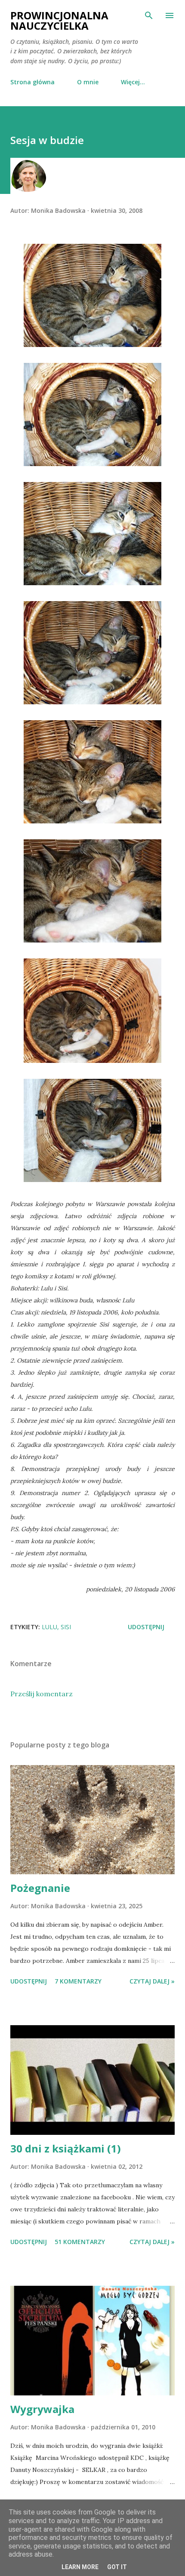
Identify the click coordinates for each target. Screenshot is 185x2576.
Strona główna (32, 82)
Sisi (66, 1627)
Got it (117, 2567)
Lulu (49, 1627)
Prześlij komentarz (42, 1694)
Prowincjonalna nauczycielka (59, 20)
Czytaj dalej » (152, 1981)
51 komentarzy (80, 2242)
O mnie (88, 82)
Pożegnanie (40, 1888)
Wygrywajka (42, 2409)
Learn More (80, 2567)
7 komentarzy (78, 1981)
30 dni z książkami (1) (66, 2148)
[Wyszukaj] (149, 15)
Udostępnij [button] (146, 1627)
